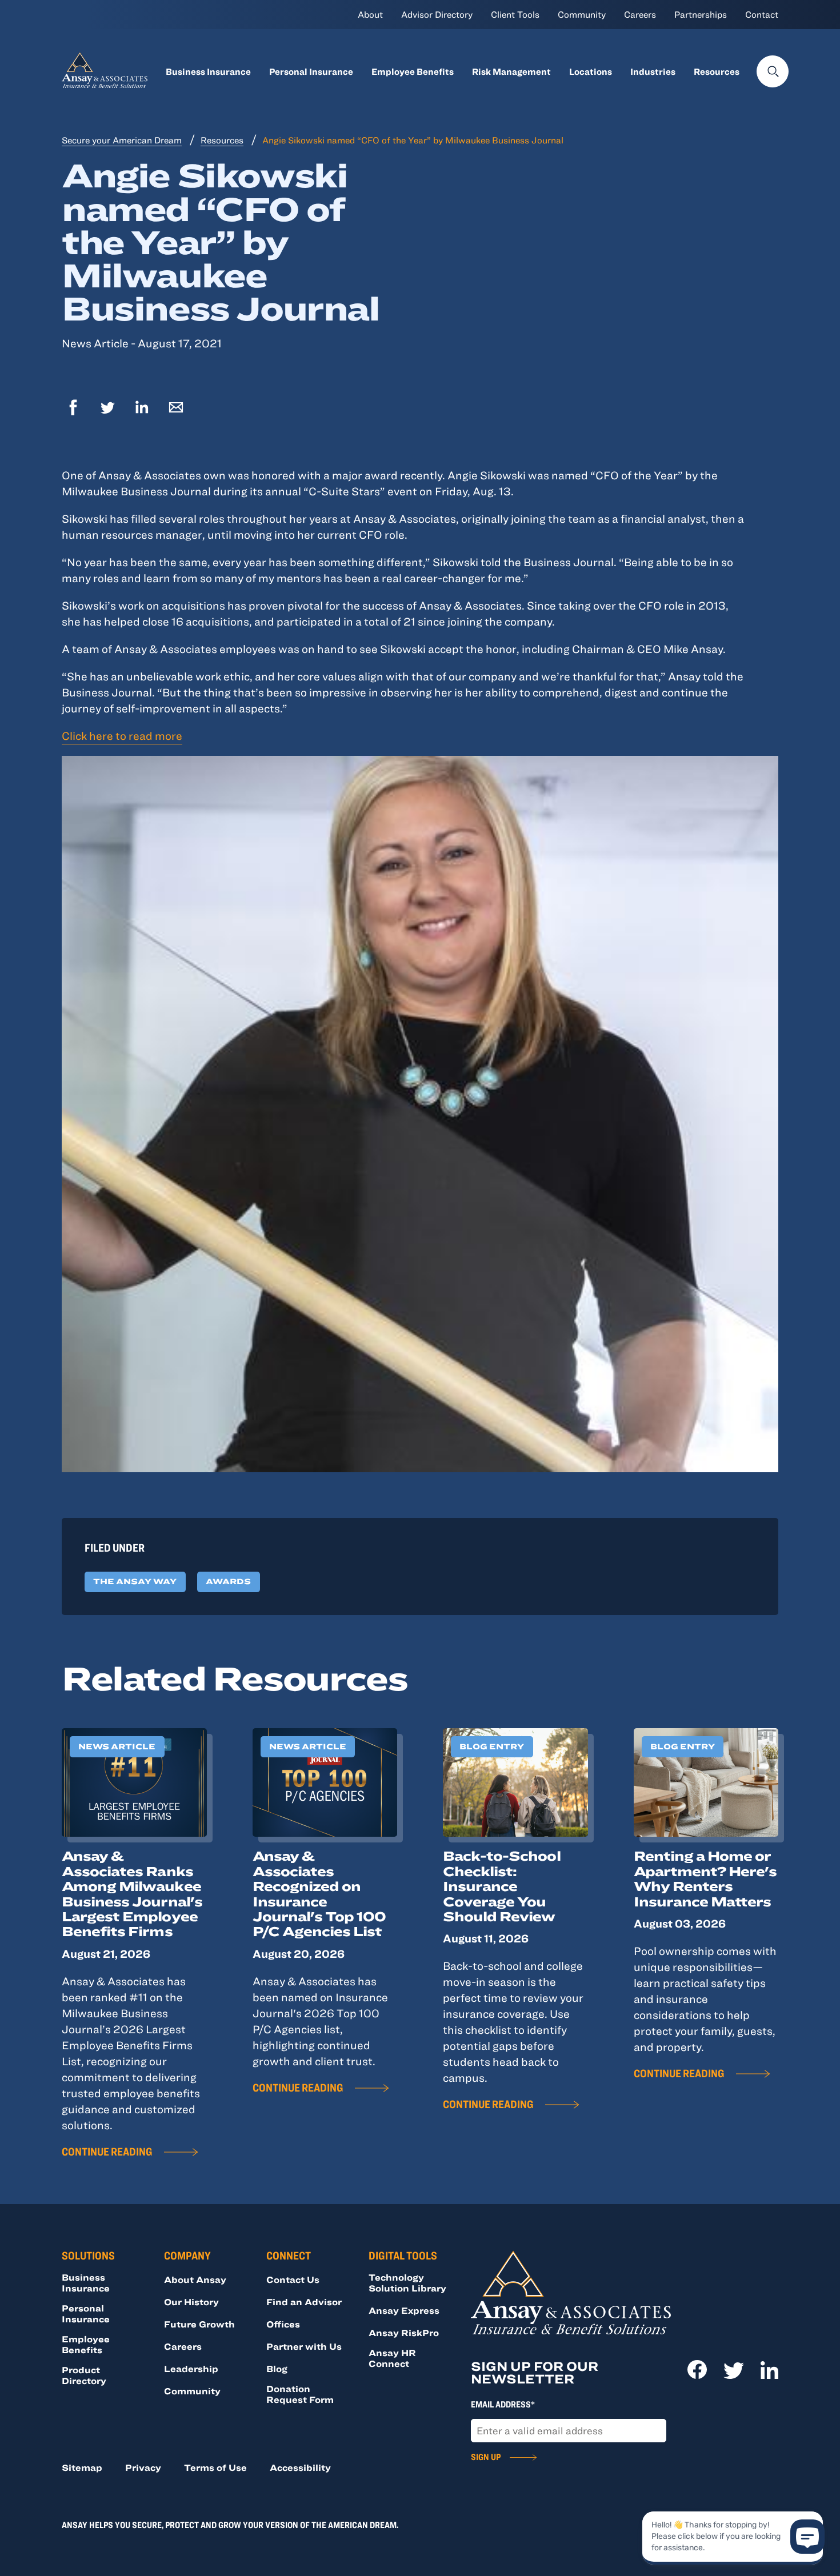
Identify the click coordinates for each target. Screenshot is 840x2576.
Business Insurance (208, 71)
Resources (717, 71)
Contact (762, 14)
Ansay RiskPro (404, 2333)
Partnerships (701, 14)
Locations (591, 71)
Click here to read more (122, 736)
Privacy (143, 2467)
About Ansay (195, 2279)
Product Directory (84, 2375)
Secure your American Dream (122, 140)
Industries (653, 71)
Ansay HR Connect (392, 2358)
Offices (283, 2324)
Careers (640, 14)
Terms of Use (215, 2467)
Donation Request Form (300, 2394)
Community (582, 14)
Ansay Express (404, 2310)
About (370, 14)
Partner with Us (304, 2346)
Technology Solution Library (407, 2283)
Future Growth (199, 2324)
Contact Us (293, 2279)
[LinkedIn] (142, 409)
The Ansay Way (135, 1581)
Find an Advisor (304, 2302)
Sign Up (486, 2457)
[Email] (176, 409)
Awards (228, 1581)
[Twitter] (107, 409)
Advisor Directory (437, 14)
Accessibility (300, 2467)
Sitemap (82, 2467)
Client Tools (515, 14)
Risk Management (511, 71)
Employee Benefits (413, 71)
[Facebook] (73, 409)
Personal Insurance (311, 71)
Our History (191, 2302)
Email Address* (503, 2404)
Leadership (191, 2369)
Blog (277, 2369)
